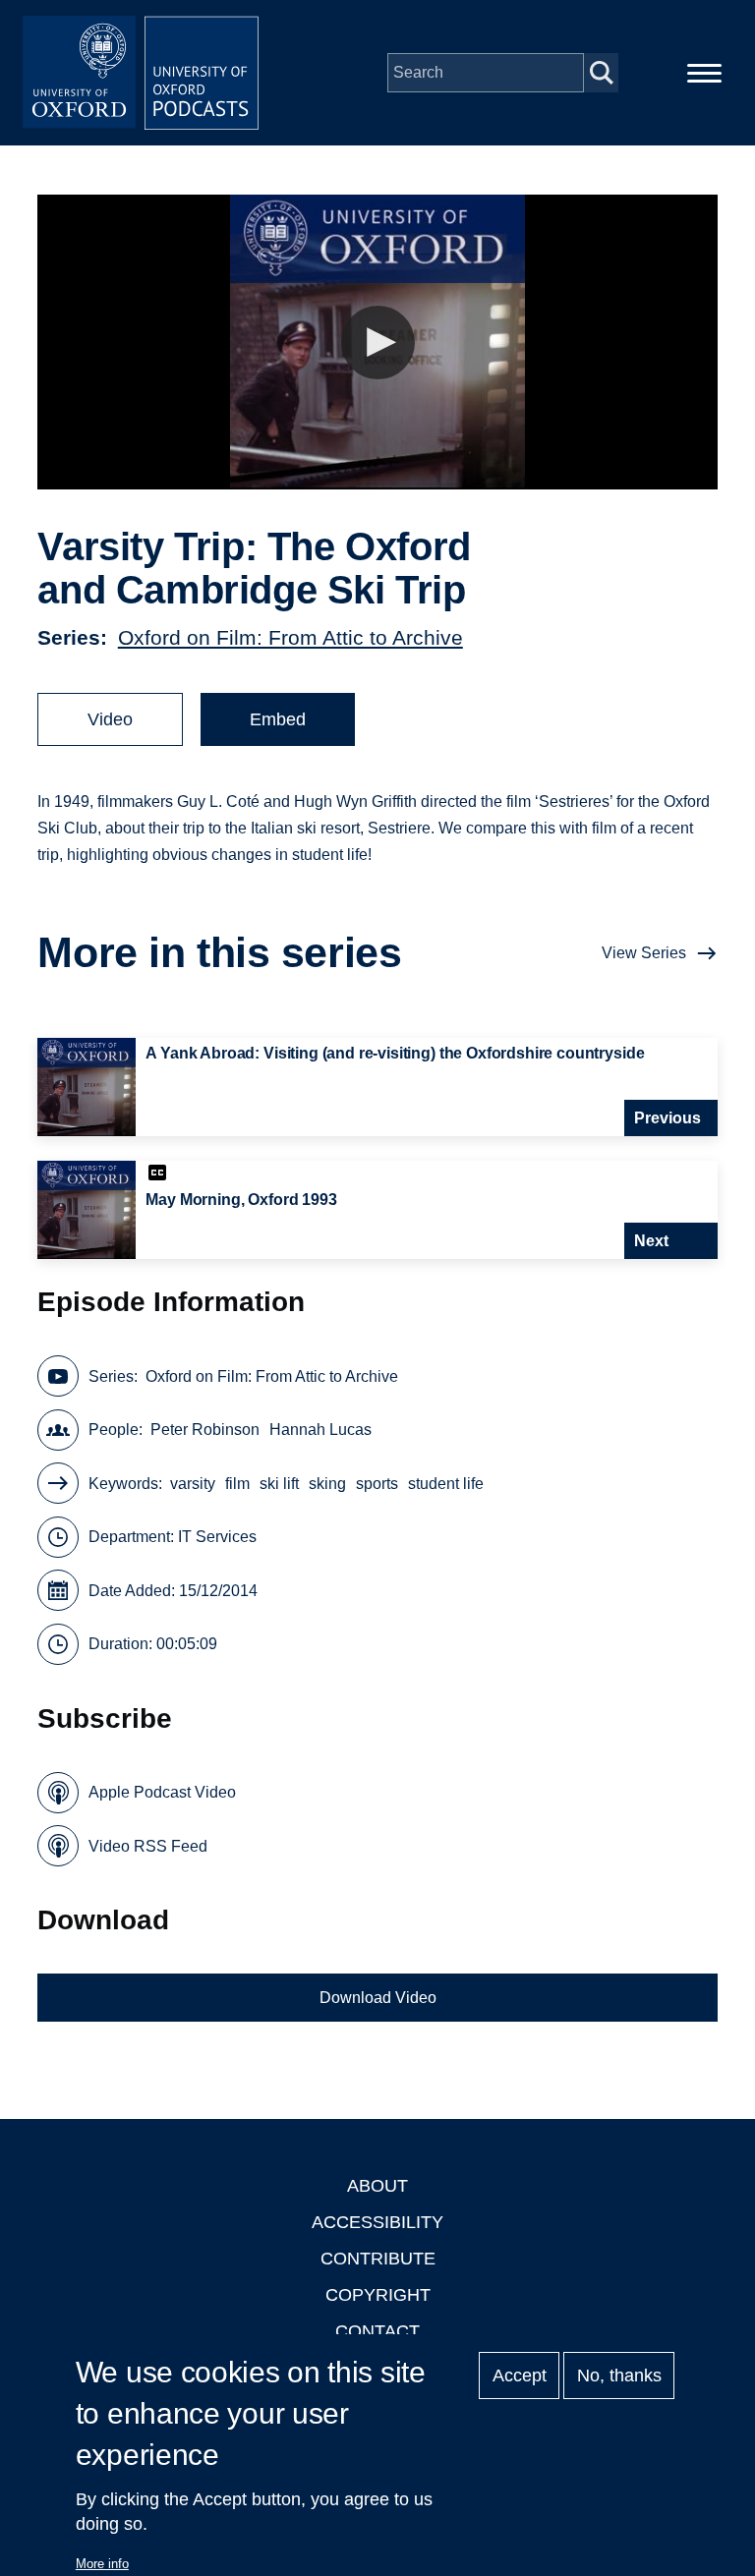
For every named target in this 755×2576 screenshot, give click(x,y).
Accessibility (377, 2222)
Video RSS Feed (148, 1846)
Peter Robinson (205, 1430)
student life (446, 1484)
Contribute (378, 2259)
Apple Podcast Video (162, 1792)
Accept (520, 2376)
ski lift (279, 1484)
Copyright (378, 2295)
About (377, 2186)
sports (377, 1484)
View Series (644, 953)
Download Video (378, 1998)
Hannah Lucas (320, 1430)
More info (102, 2564)
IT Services (217, 1537)
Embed (278, 719)
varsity (193, 1484)
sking (327, 1484)
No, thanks (619, 2376)
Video (110, 719)
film (237, 1484)
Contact (377, 2331)
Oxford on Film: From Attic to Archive (290, 637)
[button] (378, 343)
